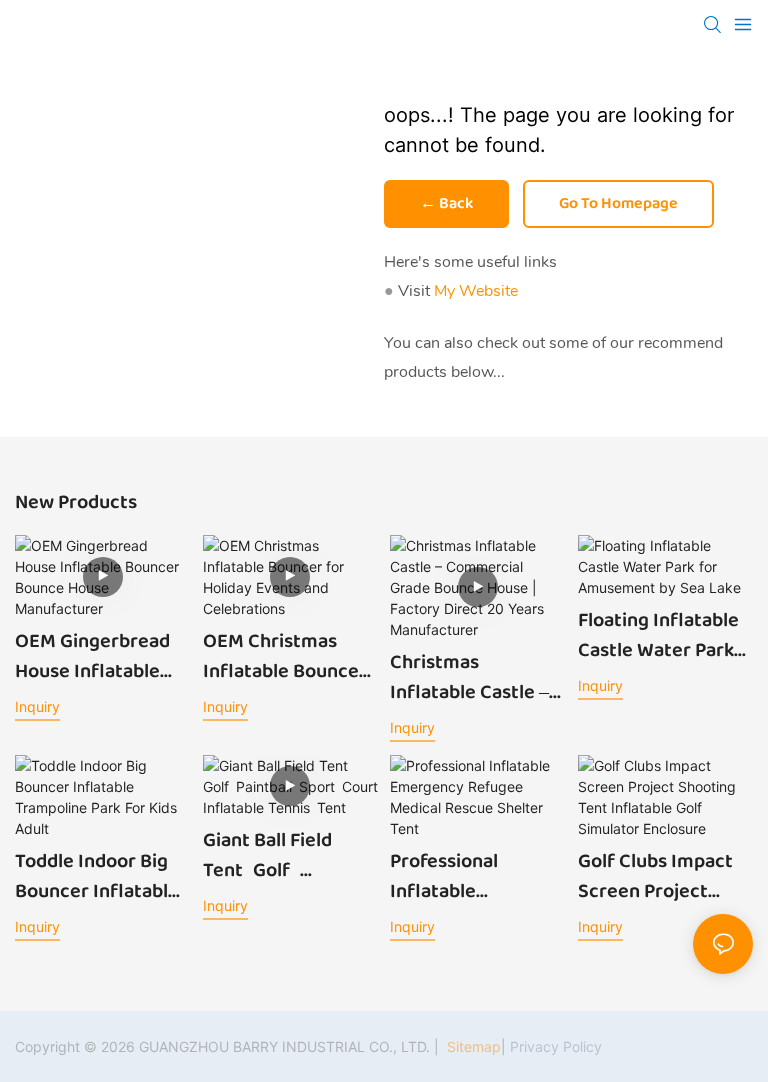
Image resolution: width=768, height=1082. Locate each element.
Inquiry (37, 706)
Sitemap (472, 1046)
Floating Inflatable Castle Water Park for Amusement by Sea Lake (660, 635)
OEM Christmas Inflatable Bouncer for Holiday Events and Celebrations (285, 656)
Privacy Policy (556, 1046)
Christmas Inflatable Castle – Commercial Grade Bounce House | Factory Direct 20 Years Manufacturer (477, 677)
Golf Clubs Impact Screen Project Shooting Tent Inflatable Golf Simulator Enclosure (655, 876)
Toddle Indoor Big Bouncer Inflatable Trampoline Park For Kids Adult (102, 876)
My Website (476, 291)
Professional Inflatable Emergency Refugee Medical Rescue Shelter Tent (463, 876)
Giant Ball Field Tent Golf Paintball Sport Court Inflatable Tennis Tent (275, 855)
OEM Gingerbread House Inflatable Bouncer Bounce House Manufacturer (92, 656)
